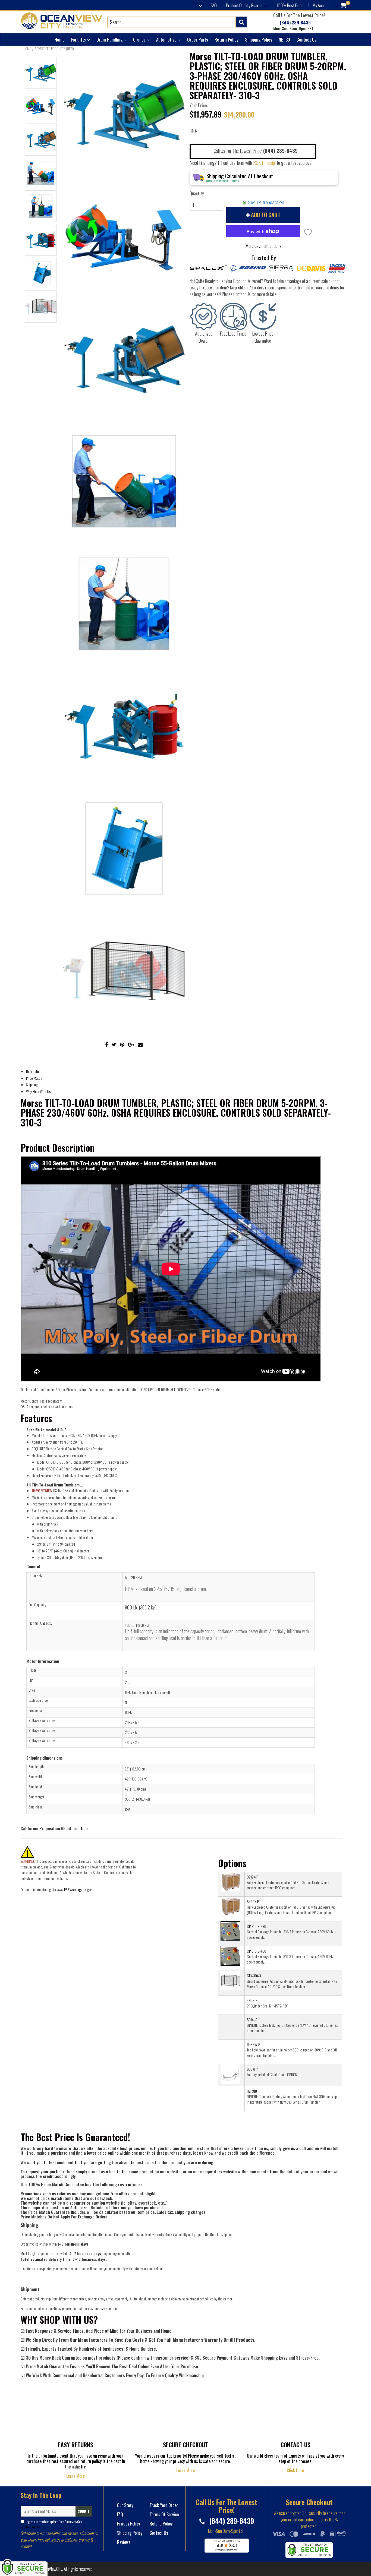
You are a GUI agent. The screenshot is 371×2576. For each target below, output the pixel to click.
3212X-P (252, 1877)
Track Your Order (164, 2505)
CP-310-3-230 (257, 1926)
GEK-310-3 (254, 1976)
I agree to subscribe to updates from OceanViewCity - (52, 2524)
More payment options (263, 246)
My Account (322, 5)
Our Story (125, 2505)
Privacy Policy (128, 2524)
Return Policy (227, 40)
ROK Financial (264, 163)
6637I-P (252, 2069)
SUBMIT (84, 2511)
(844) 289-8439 (295, 23)
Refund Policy (161, 2524)
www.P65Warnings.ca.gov (74, 1890)
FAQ (214, 5)
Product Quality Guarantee (247, 5)
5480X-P (253, 1901)
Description (34, 1071)
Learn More (76, 2476)
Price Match (34, 1078)
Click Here (295, 2470)
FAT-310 (252, 2091)
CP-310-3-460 (257, 1951)
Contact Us (306, 40)
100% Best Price (290, 5)
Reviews (124, 2542)
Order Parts (198, 40)
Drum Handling (110, 40)
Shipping (32, 1085)
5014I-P (252, 2020)
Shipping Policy (259, 40)
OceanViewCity (51, 2569)
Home (60, 40)
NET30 (284, 40)
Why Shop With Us (38, 1091)
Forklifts (79, 40)
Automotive (167, 40)
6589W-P (253, 2044)
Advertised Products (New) (54, 49)
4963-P (252, 2000)
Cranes (140, 40)
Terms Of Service (30, 2526)
